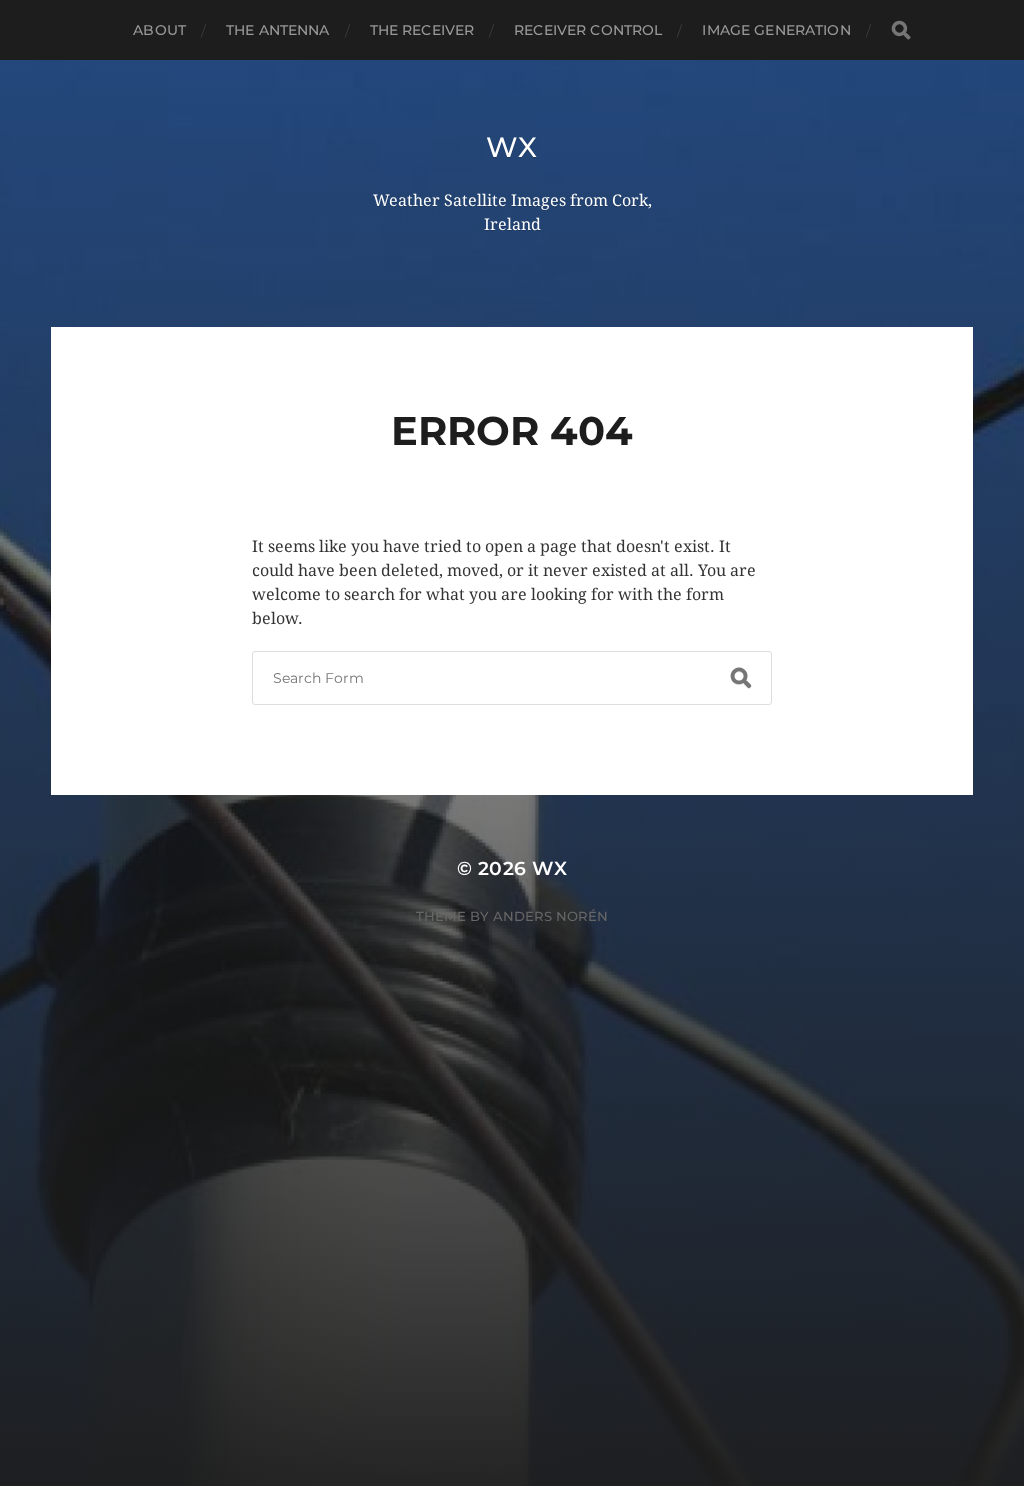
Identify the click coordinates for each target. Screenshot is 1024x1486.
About (159, 30)
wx (511, 147)
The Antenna (278, 30)
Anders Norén (550, 916)
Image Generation (776, 30)
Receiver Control (588, 30)
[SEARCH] (901, 30)
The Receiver (422, 30)
